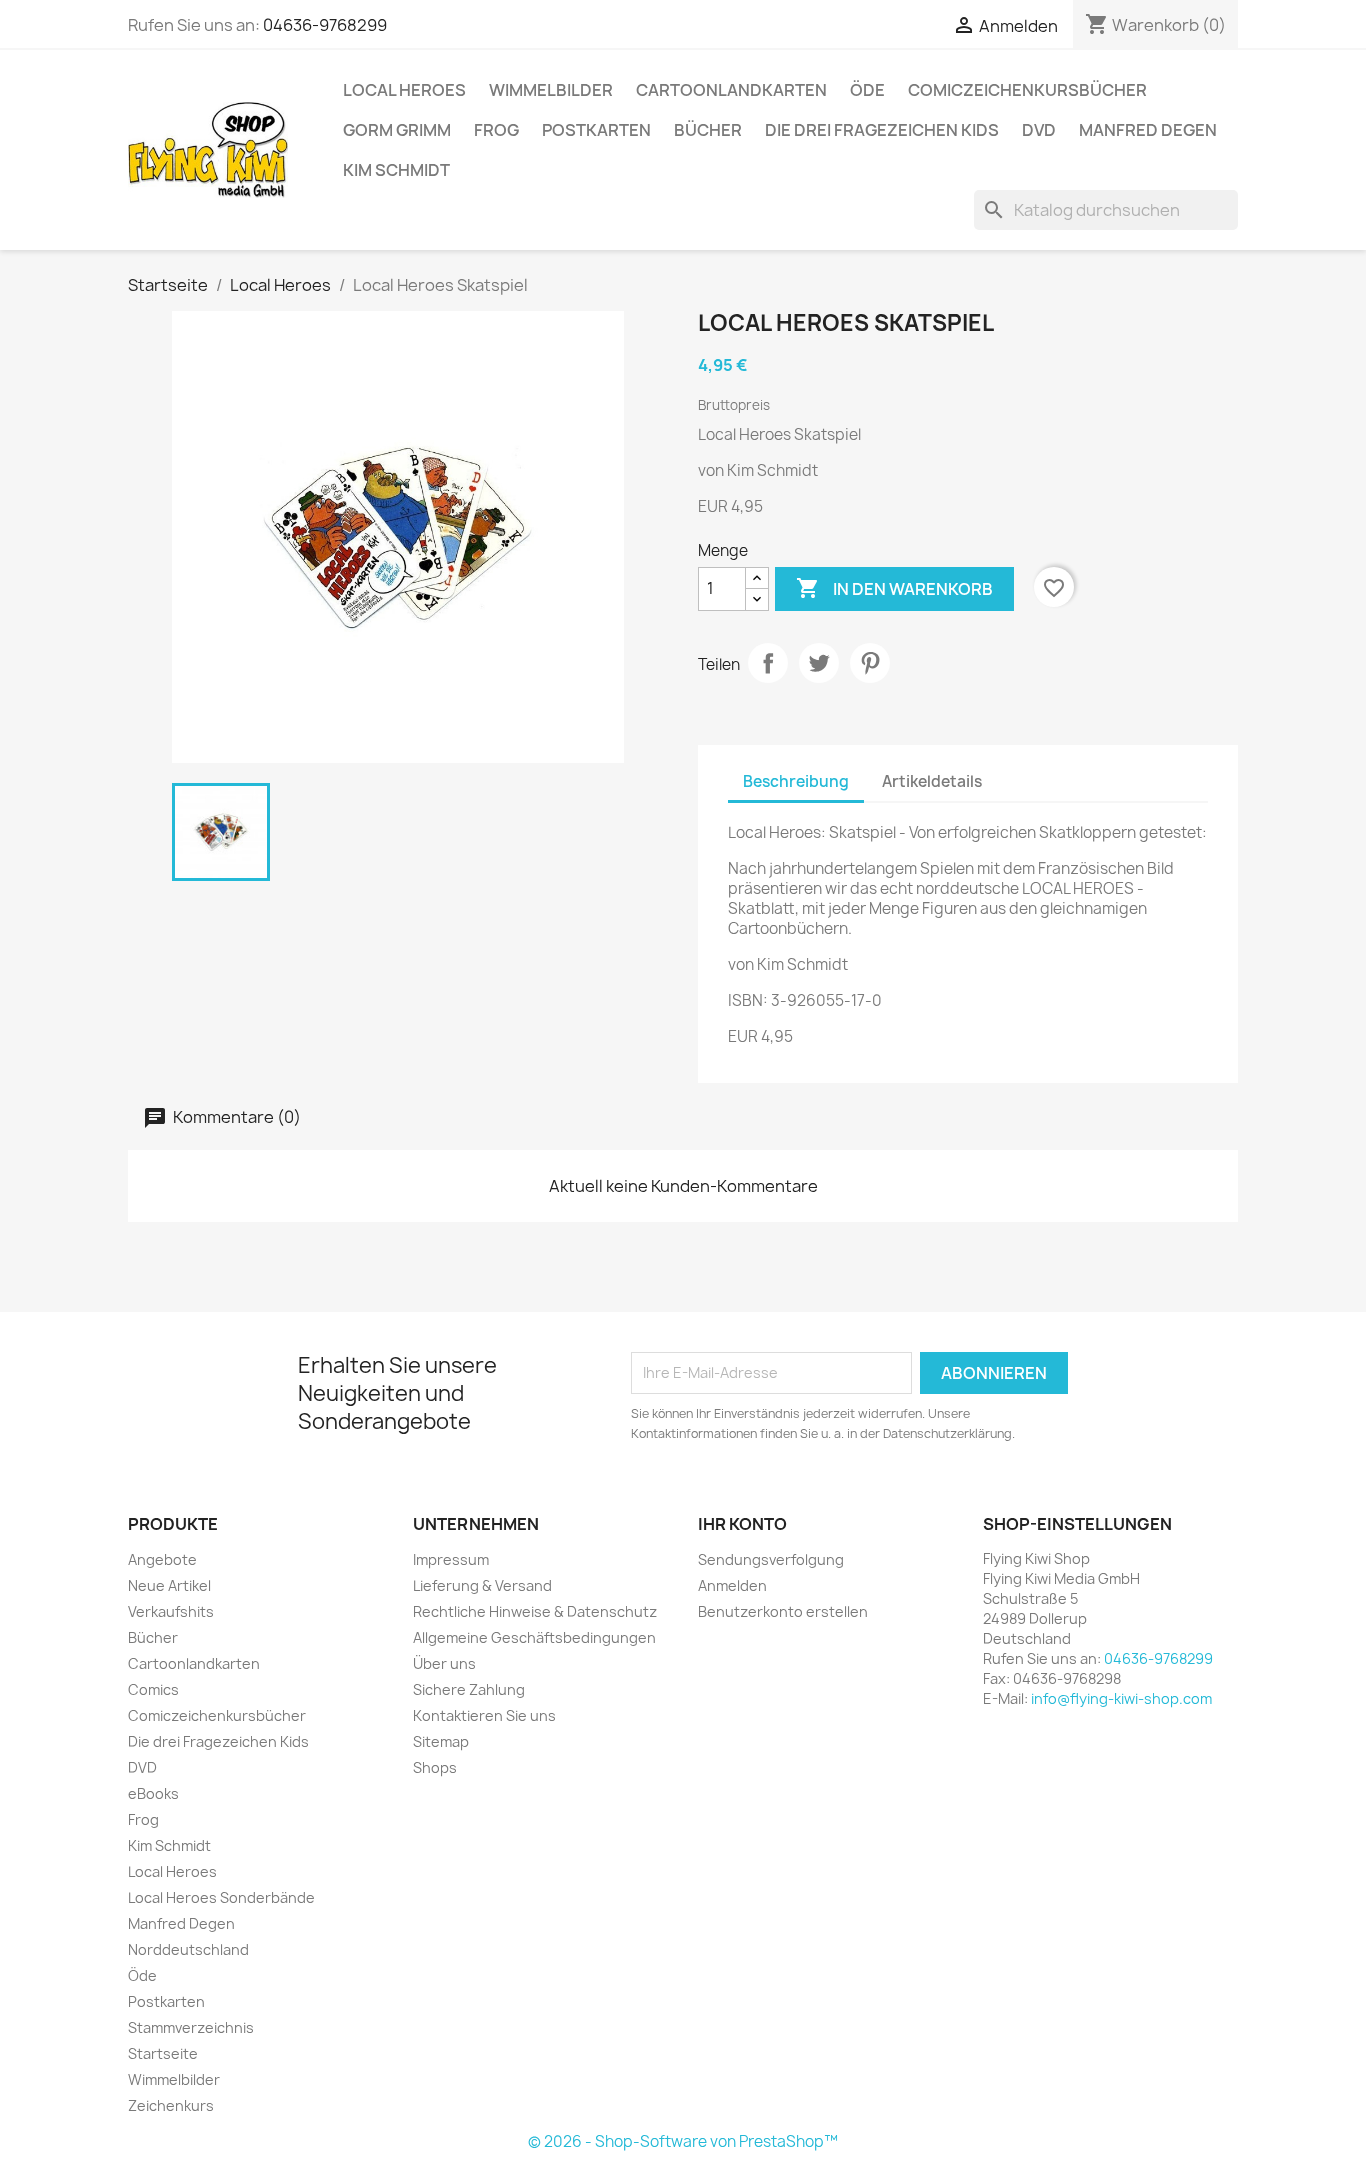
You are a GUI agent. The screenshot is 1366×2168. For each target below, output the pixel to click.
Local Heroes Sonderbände (221, 1897)
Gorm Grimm (397, 130)
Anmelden (732, 1585)
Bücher (708, 130)
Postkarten (596, 130)
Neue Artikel (169, 1585)
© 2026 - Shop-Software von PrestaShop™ (683, 2141)
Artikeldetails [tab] (932, 781)
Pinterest (870, 663)
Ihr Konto (742, 1524)
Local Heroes (404, 90)
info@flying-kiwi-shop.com (1121, 1698)
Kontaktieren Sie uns (484, 1715)
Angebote (162, 1559)
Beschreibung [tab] (796, 781)
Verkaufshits (171, 1611)
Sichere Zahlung (469, 1689)
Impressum (451, 1559)
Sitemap (441, 1741)
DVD (1039, 130)
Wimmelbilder (551, 90)
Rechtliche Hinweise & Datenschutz (535, 1611)
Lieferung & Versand (482, 1585)
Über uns (444, 1663)
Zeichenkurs (171, 2105)
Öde (867, 90)
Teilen (768, 663)
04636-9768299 (325, 25)
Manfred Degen (1148, 130)
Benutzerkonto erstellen (783, 1611)
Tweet (819, 663)
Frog (496, 130)
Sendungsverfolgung (771, 1559)
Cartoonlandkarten (731, 90)
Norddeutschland (188, 1949)
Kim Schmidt (396, 170)
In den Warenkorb (894, 588)
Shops (435, 1767)
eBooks (153, 1793)
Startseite (163, 2053)
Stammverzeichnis (191, 2027)
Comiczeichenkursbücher (1027, 90)
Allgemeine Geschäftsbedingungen (534, 1637)
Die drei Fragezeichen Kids (882, 130)
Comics (153, 1689)
